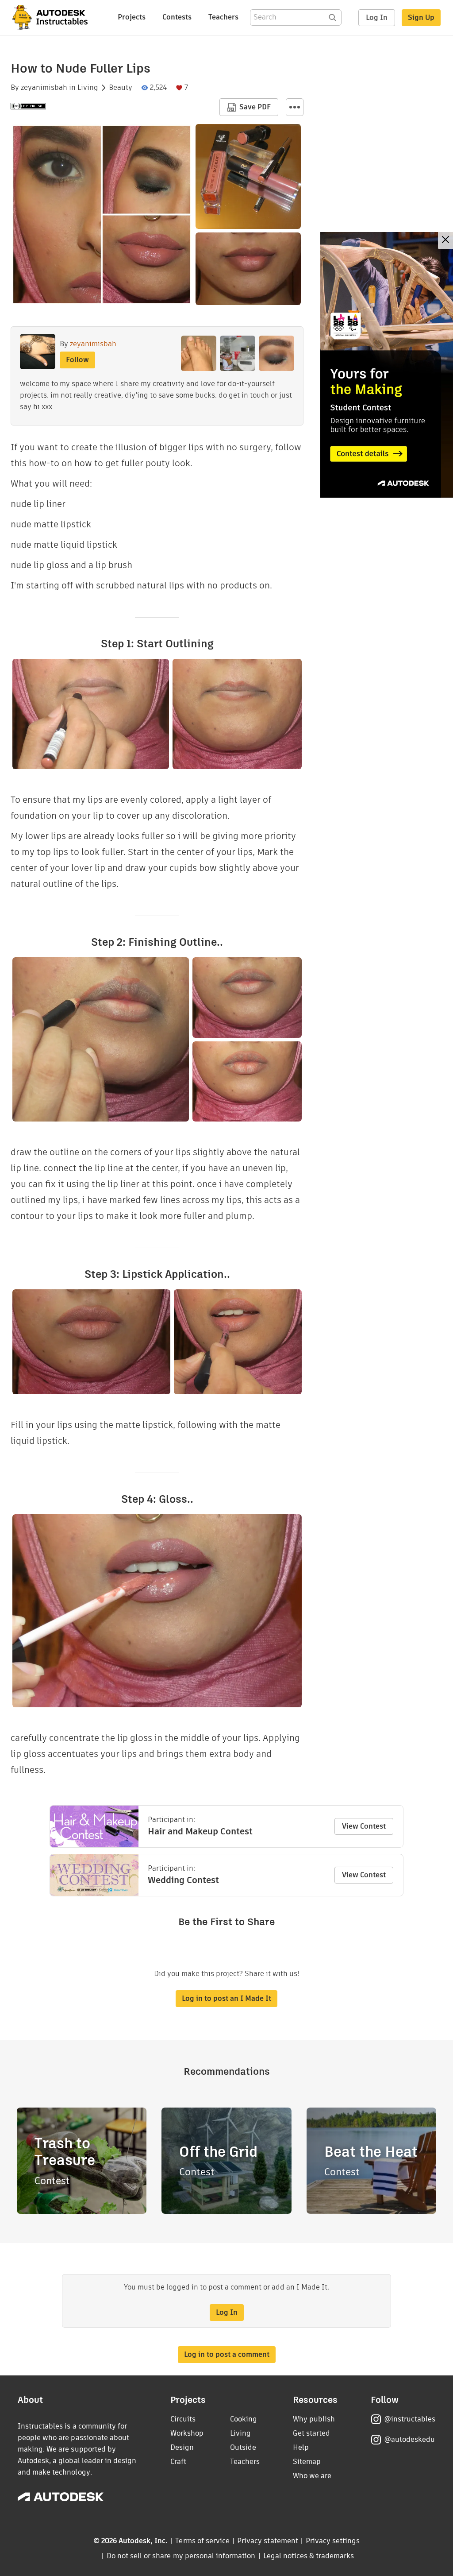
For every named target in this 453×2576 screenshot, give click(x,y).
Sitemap (307, 2462)
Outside (243, 2447)
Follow (77, 360)
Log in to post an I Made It (226, 1998)
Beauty (121, 88)
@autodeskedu (409, 2439)
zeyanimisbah (44, 88)
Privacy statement (268, 2541)
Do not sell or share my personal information (181, 2556)
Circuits (183, 2419)
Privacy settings (333, 2541)
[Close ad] (445, 241)
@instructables (410, 2419)
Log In (377, 17)
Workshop (187, 2433)
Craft (178, 2462)
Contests (177, 17)
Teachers (223, 17)
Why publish (314, 2419)
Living (88, 88)
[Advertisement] (387, 365)
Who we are (312, 2476)
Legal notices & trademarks (309, 2556)
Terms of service (202, 2541)
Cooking (244, 2419)
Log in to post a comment (227, 2354)
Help (301, 2447)
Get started (311, 2433)
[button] (295, 107)
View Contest (364, 1826)
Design (182, 2447)
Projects (132, 17)
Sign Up (421, 17)
